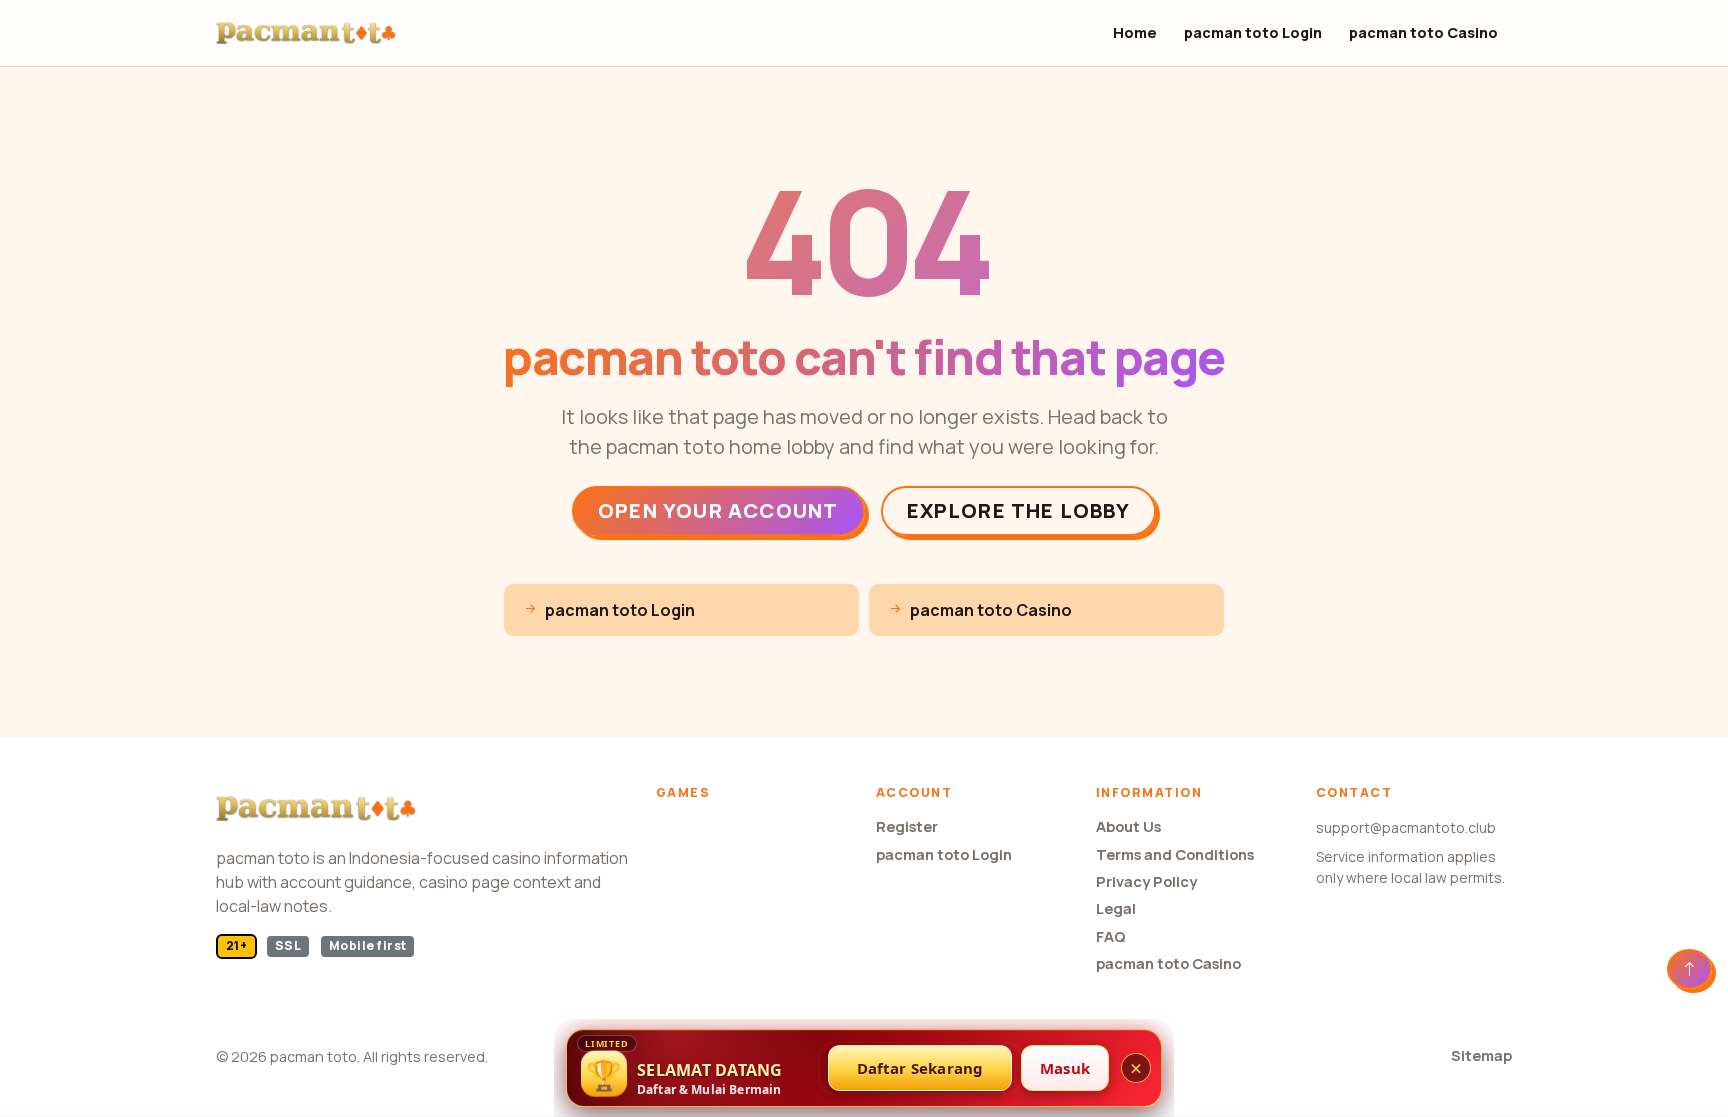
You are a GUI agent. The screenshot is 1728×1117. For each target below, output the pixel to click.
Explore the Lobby (1018, 510)
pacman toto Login (1253, 32)
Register (907, 826)
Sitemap (1481, 1055)
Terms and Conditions (1175, 854)
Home (1135, 32)
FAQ (1111, 936)
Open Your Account (718, 510)
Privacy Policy (1146, 881)
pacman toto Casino (1423, 32)
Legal (1116, 908)
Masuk (1065, 1068)
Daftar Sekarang (920, 1068)
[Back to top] (1689, 969)
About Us (1128, 826)
